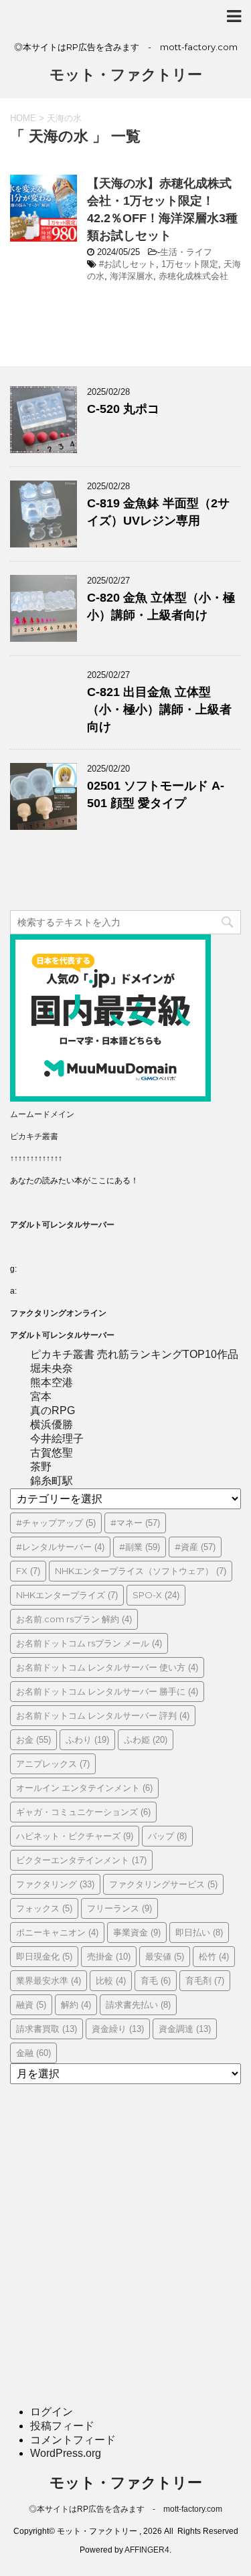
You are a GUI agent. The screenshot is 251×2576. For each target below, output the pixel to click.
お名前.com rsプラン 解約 (74, 1619)
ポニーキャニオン (57, 1932)
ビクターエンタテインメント (81, 1860)
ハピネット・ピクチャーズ (75, 1836)
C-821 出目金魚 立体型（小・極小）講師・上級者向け (159, 709)
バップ (167, 1836)
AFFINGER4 (147, 2550)
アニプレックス (53, 1764)
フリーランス (119, 1908)
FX (28, 1571)
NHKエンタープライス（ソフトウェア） (141, 1571)
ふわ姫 (146, 1739)
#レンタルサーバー (60, 1547)
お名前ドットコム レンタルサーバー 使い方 (107, 1667)
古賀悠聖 (52, 1453)
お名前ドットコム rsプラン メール (89, 1643)
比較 (111, 1980)
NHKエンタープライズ (67, 1595)
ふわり (87, 1739)
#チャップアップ (56, 1523)
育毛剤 (205, 1980)
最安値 (165, 1956)
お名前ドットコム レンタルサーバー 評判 (103, 1715)
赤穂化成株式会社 (193, 276)
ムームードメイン (42, 1114)
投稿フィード (62, 2426)
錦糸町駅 (52, 1481)
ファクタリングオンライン (58, 1313)
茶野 (41, 1467)
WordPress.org (66, 2453)
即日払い (199, 1932)
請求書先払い (138, 2004)
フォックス (44, 1908)
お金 (33, 1739)
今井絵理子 (57, 1439)
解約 (76, 2004)
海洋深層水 (132, 276)
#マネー (135, 1523)
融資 (31, 2004)
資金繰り (118, 2029)
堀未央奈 (52, 1368)
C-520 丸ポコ (123, 409)
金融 (33, 2053)
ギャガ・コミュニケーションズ (83, 1812)
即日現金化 (44, 1956)
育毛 (156, 1980)
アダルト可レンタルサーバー (62, 1225)
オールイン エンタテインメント (84, 1788)
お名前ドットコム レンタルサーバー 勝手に (107, 1691)
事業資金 (137, 1932)
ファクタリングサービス (163, 1884)
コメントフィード (73, 2440)
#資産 (195, 1547)
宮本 (41, 1396)
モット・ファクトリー (126, 75)
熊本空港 (52, 1382)
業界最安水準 (49, 1980)
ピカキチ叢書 (34, 1136)
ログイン (52, 2412)
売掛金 (109, 1956)
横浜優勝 (52, 1425)
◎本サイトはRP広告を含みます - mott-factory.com (125, 2509)
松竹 (214, 1956)
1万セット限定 (190, 264)
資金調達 (185, 2029)
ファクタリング (55, 1884)
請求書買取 (47, 2029)
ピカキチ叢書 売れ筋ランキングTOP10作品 (134, 1354)
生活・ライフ (186, 252)
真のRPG (53, 1410)
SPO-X (156, 1595)
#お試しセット (128, 264)
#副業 (140, 1547)
